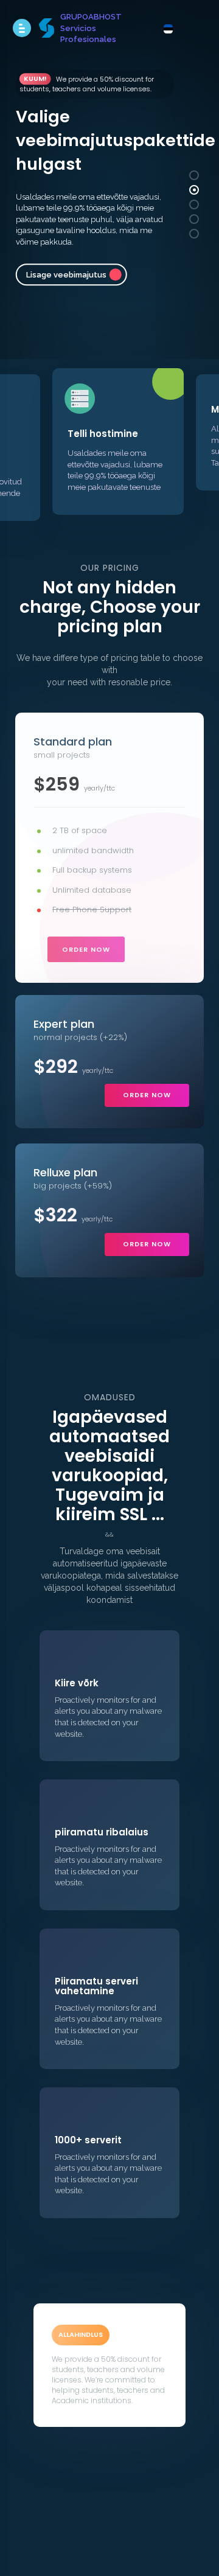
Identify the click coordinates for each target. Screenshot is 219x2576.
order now (86, 949)
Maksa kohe (141, 237)
